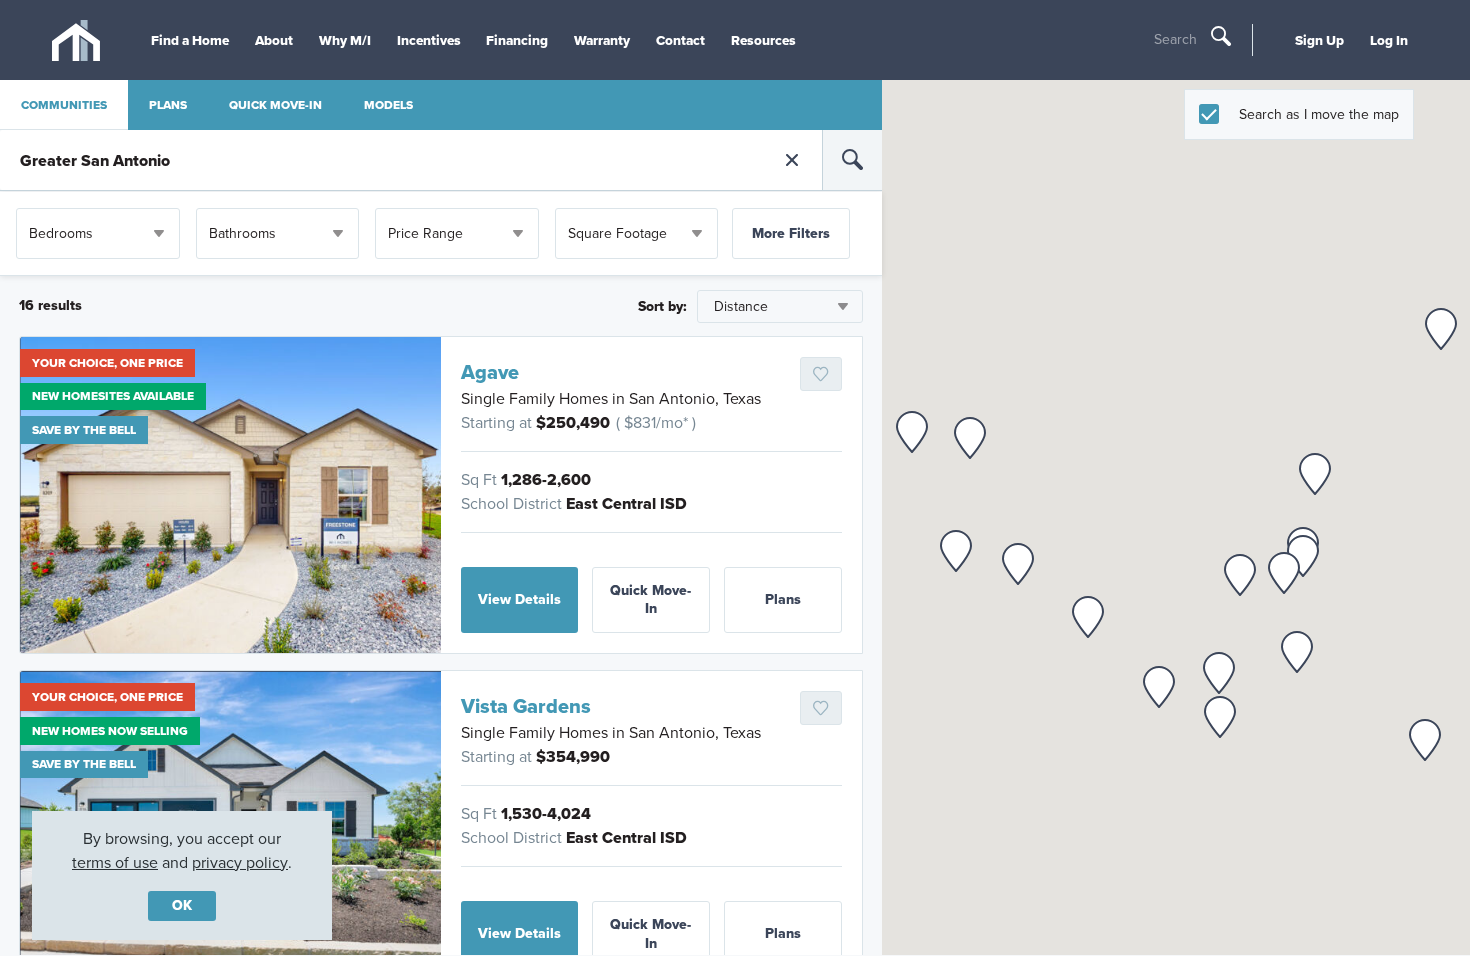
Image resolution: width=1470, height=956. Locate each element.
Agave (490, 372)
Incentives (429, 40)
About (274, 40)
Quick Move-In (650, 599)
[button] (970, 438)
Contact (680, 40)
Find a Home (190, 40)
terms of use (115, 862)
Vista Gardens (526, 706)
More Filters (791, 233)
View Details (519, 599)
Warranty (602, 40)
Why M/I (345, 40)
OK (182, 905)
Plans (783, 599)
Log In (1389, 40)
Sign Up (1319, 40)
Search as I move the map (1319, 114)
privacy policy (240, 862)
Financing (517, 40)
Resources (763, 40)
